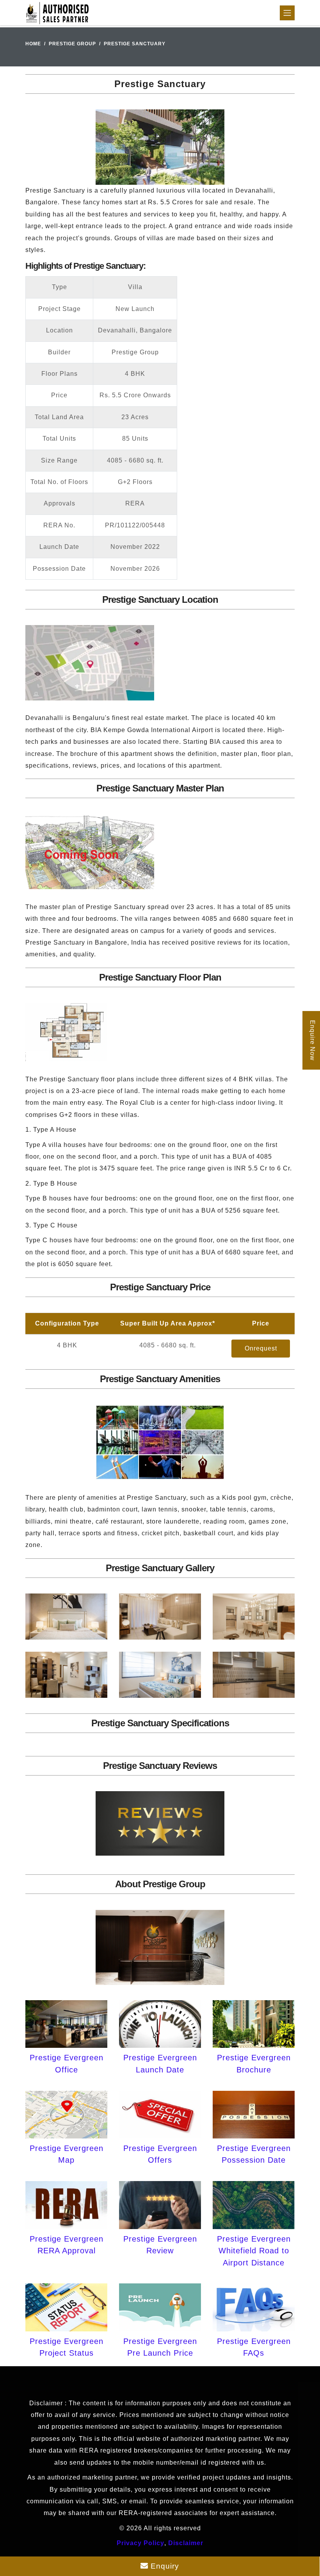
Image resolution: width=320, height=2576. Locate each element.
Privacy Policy (140, 2543)
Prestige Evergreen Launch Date (160, 2063)
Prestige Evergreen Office (67, 2063)
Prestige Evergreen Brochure (254, 2063)
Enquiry (164, 2566)
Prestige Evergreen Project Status (67, 2347)
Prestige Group (72, 44)
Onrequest (261, 1348)
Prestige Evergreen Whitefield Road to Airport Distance (254, 2251)
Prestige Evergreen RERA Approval (67, 2245)
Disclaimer (186, 2543)
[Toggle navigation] (287, 13)
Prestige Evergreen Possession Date (254, 2154)
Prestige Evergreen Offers (160, 2154)
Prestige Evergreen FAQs (254, 2347)
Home (33, 44)
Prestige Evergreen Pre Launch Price (160, 2347)
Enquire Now (312, 1040)
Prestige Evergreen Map (67, 2154)
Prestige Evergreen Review (160, 2245)
